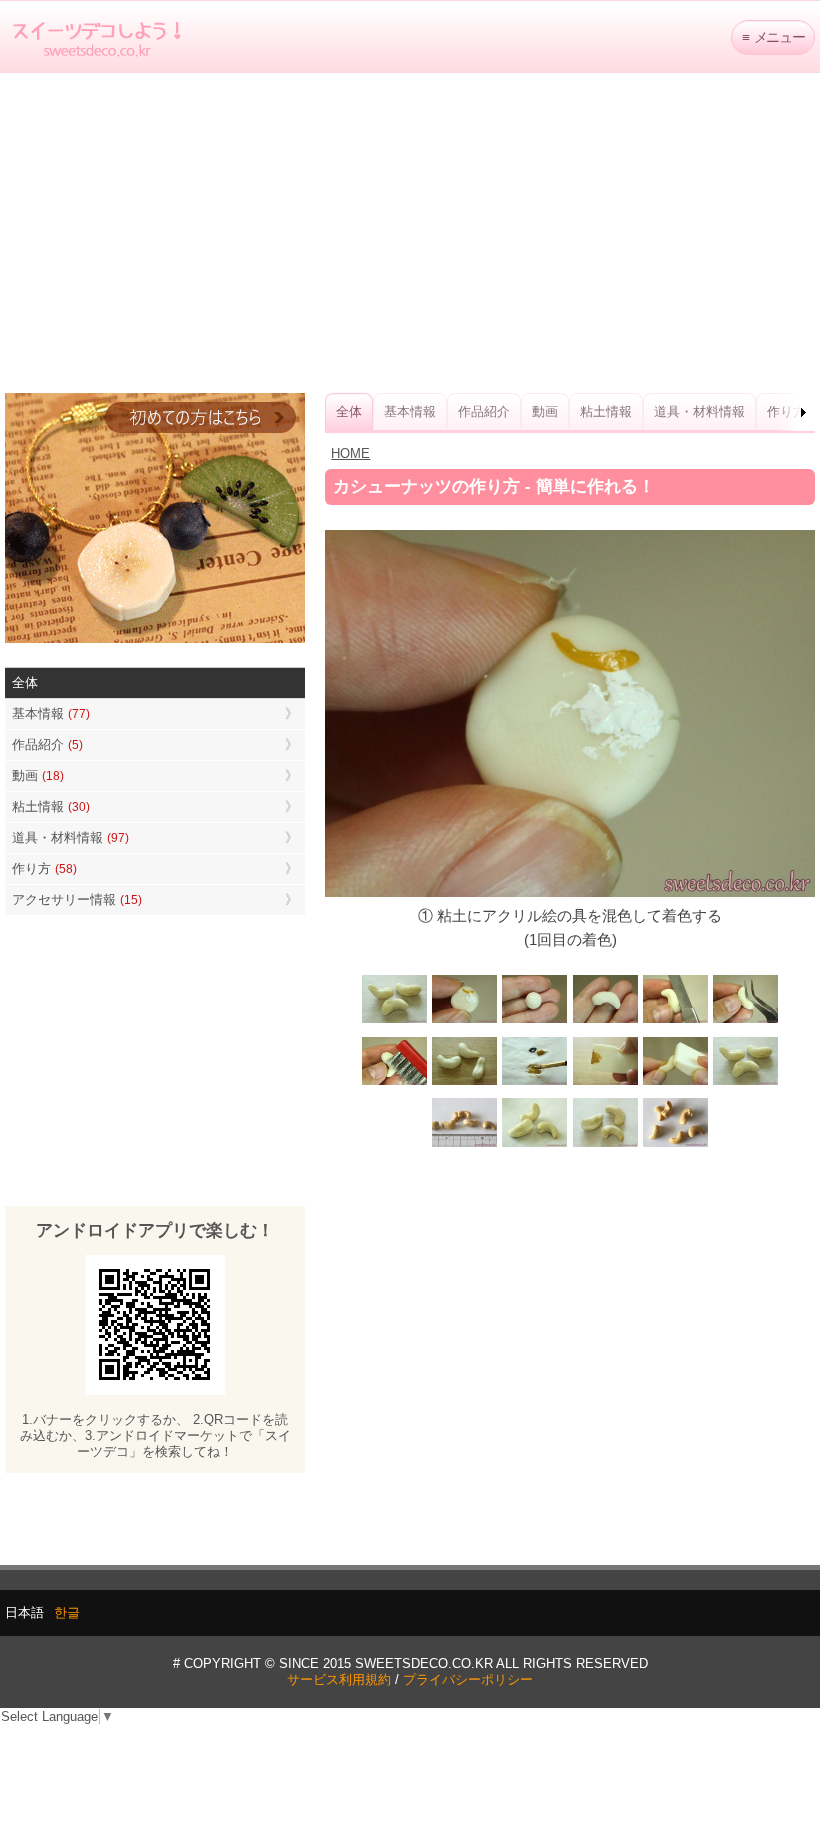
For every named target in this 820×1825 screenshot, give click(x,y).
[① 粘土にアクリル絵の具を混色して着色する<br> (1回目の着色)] (465, 1021)
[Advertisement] (410, 233)
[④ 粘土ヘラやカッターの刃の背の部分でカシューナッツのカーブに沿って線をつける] (675, 1021)
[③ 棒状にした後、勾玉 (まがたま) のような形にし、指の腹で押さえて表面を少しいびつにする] (605, 1021)
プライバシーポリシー (468, 1679)
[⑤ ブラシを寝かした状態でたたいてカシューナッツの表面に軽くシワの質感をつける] (395, 1082)
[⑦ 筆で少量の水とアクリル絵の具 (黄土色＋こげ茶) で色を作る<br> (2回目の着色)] (535, 1082)
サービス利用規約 (339, 1679)
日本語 (24, 1612)
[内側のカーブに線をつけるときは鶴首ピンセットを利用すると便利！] (745, 1021)
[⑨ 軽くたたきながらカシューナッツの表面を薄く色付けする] (675, 1082)
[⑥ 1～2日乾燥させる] (465, 1082)
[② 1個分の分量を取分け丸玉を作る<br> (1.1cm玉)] (535, 1021)
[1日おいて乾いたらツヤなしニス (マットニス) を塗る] (745, 1082)
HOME (350, 453)
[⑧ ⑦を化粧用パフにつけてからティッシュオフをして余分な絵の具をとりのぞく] (605, 1082)
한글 (67, 1612)
